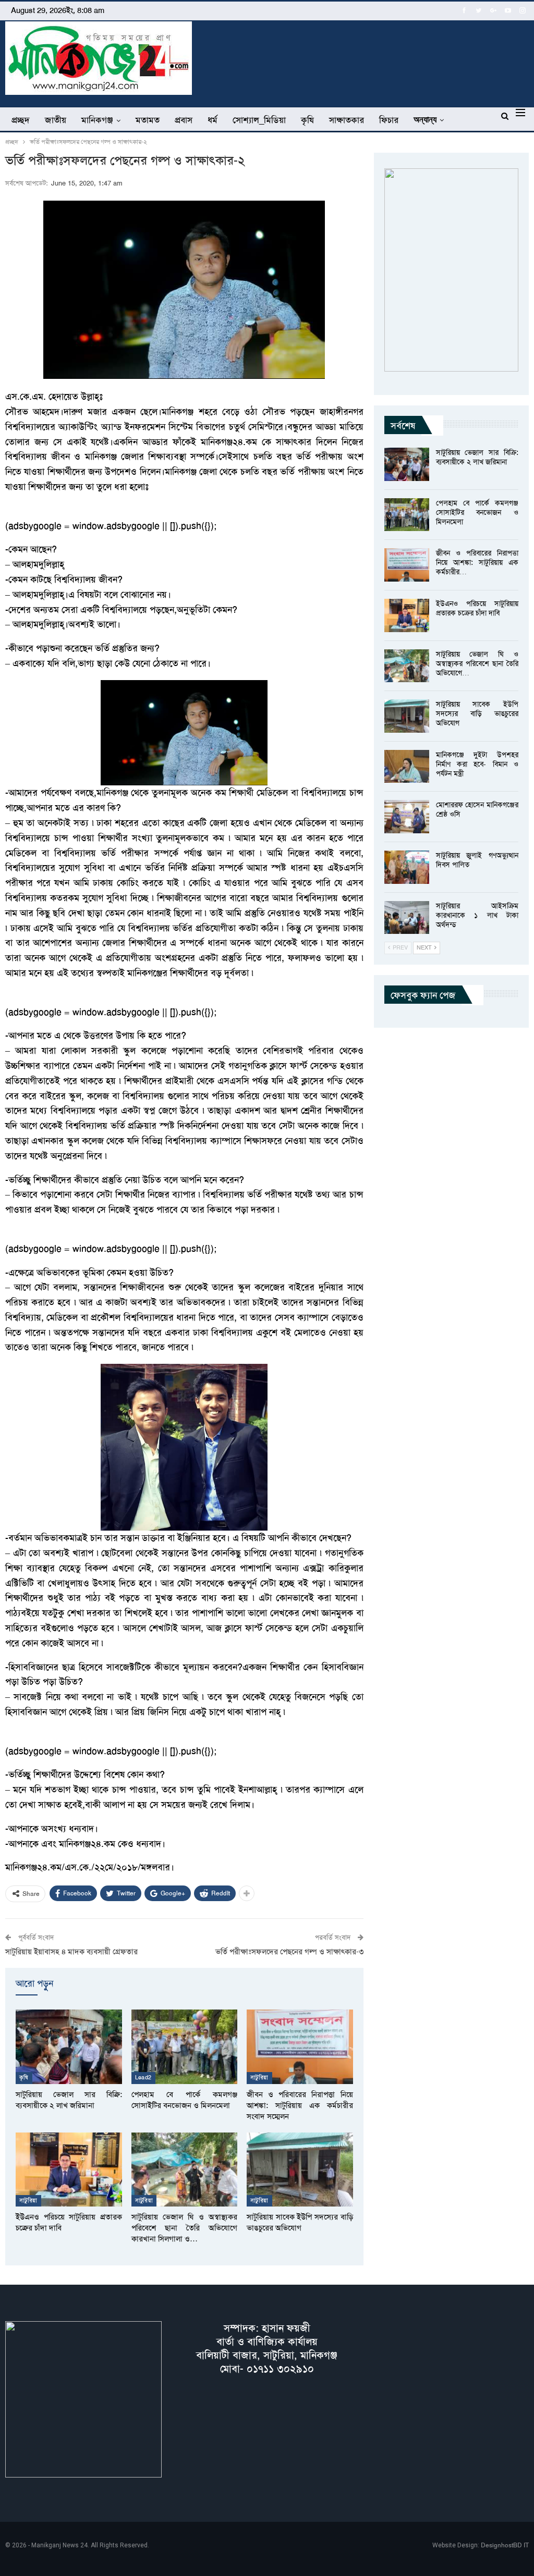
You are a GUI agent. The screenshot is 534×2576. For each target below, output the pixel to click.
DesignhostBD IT (505, 2545)
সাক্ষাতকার (347, 120)
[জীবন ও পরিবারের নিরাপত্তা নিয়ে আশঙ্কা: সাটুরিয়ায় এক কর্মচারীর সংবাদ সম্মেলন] (300, 2047)
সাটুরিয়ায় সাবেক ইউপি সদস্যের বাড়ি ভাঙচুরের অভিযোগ (477, 713)
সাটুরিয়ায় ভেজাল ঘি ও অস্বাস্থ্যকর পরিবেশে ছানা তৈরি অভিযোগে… (477, 663)
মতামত (148, 120)
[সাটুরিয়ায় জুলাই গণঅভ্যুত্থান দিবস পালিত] (407, 867)
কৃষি (307, 120)
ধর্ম (213, 120)
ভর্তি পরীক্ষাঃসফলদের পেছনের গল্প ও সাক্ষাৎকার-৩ (289, 1952)
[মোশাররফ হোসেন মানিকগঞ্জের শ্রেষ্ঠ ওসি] (407, 817)
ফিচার (389, 120)
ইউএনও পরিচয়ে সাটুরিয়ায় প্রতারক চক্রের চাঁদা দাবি (477, 608)
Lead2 (143, 2078)
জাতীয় (56, 120)
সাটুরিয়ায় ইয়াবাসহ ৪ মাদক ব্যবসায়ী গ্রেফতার (71, 1952)
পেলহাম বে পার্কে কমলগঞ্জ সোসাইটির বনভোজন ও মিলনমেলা (477, 512)
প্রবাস (184, 120)
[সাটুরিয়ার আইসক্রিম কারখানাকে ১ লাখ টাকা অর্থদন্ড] (407, 918)
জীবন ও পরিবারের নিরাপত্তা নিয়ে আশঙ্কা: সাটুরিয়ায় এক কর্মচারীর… (477, 562)
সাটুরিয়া (259, 2078)
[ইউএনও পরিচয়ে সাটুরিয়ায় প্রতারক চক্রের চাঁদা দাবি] (69, 2170)
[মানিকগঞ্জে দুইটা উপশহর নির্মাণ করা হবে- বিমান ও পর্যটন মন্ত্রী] (407, 767)
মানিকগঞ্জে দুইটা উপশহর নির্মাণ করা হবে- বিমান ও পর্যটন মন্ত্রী (477, 764)
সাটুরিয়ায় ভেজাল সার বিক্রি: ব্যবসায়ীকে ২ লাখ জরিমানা (477, 457)
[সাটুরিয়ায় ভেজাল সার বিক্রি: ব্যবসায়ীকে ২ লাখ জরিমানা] (69, 2047)
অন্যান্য (425, 120)
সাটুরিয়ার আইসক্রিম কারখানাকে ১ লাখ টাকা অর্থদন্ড (477, 915)
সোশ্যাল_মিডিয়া (259, 120)
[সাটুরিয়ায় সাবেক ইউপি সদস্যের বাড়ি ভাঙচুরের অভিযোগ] (300, 2170)
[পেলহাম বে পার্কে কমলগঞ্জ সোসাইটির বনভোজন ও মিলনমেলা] (185, 2047)
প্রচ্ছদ (21, 120)
